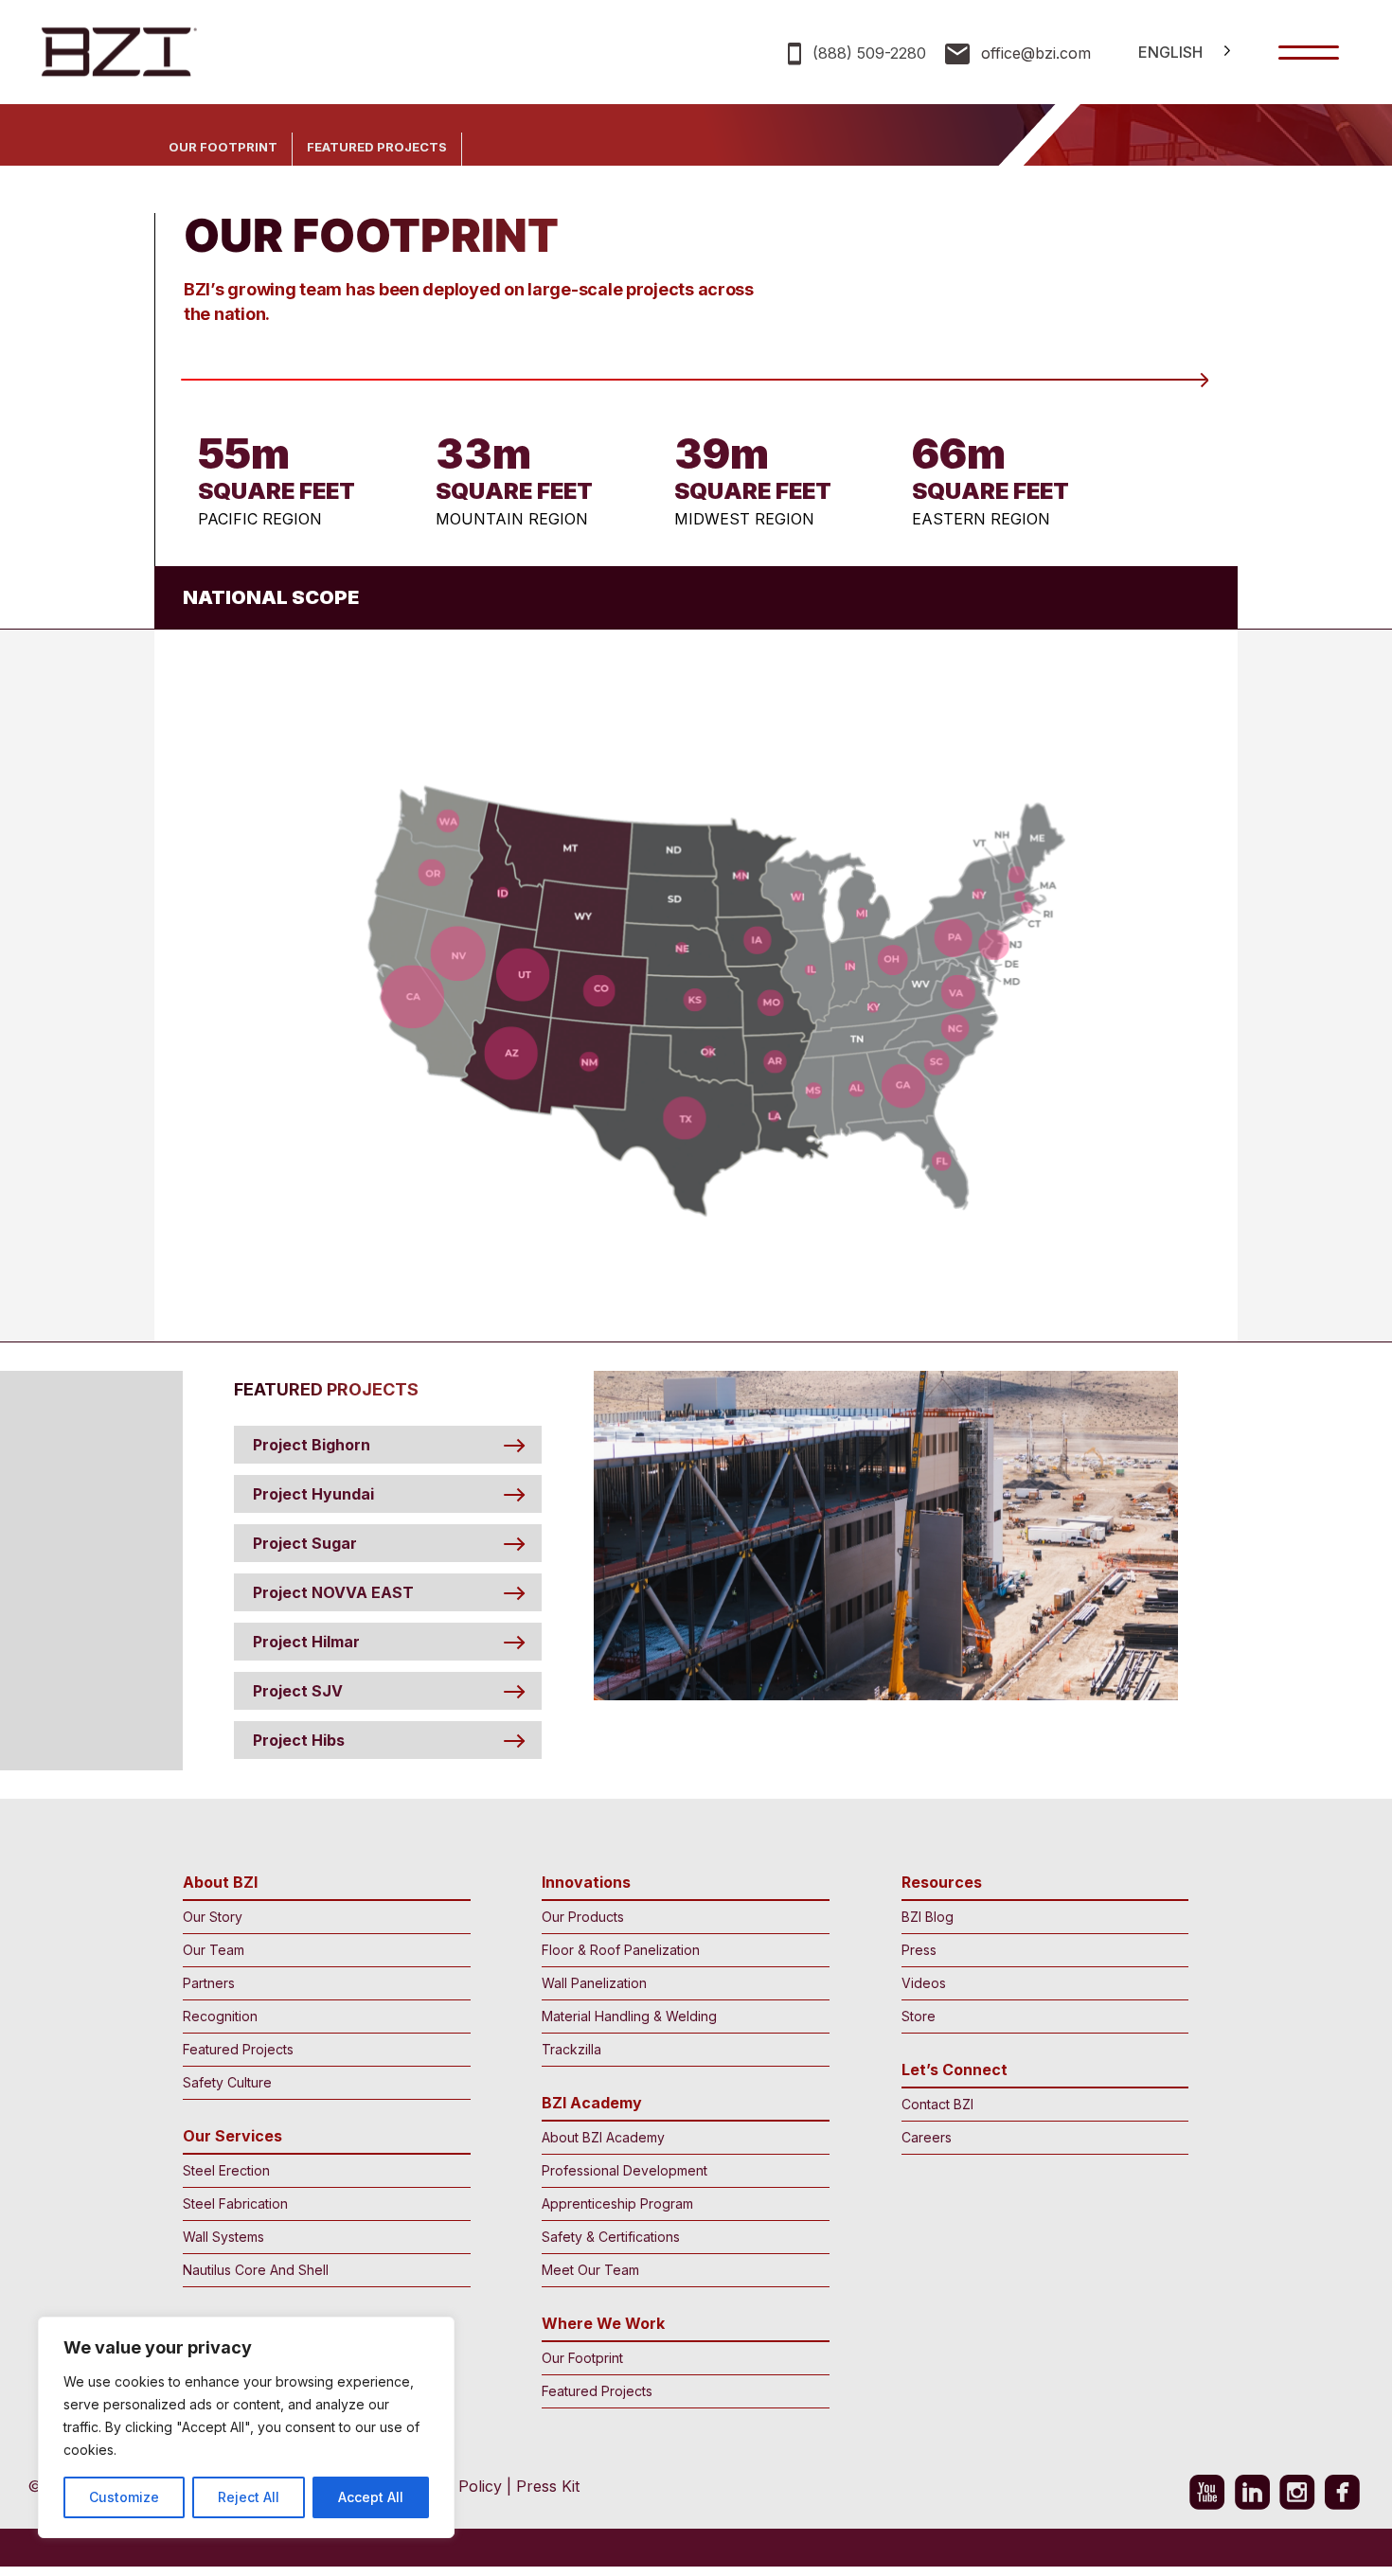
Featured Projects (377, 147)
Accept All (371, 2497)
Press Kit (548, 2486)
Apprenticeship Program (617, 2203)
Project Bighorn (312, 1445)
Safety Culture (227, 2082)
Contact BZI (937, 2104)
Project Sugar (305, 1543)
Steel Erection (226, 2170)
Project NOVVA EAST (333, 1592)
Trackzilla (571, 2049)
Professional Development (625, 2170)
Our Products (583, 1917)
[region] (246, 2427)
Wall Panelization (594, 1983)
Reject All (249, 2497)
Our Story (213, 1917)
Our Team (214, 1950)
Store (919, 2016)
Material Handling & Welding (629, 2016)
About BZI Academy (603, 2137)
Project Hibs (299, 1740)
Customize (124, 2497)
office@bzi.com (1036, 53)
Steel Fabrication (235, 2203)
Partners (209, 1983)
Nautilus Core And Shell (256, 2270)
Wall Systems (223, 2237)
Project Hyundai (313, 1494)
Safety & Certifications (611, 2237)
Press (919, 1950)
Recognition (220, 2016)
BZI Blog (928, 1917)
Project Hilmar (306, 1642)
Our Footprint (223, 147)
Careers (927, 2137)
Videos (924, 1983)
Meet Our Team (590, 2270)
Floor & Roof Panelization (621, 1950)
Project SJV (298, 1691)
